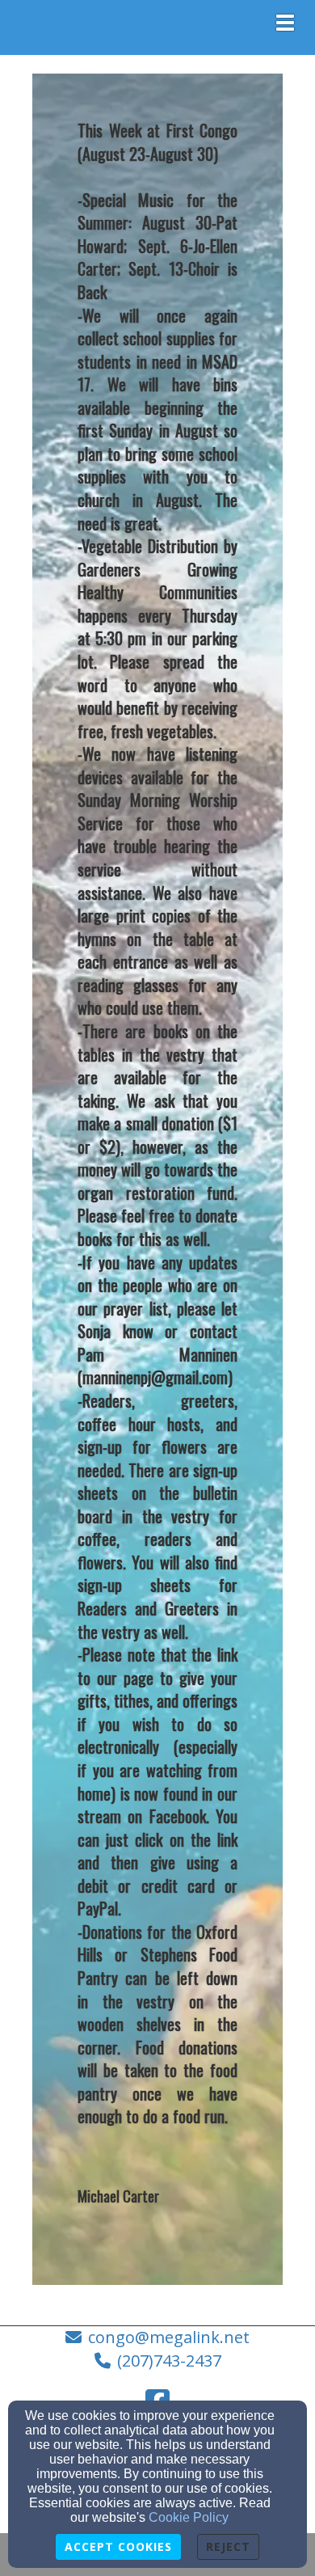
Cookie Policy (189, 2517)
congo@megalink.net (169, 2337)
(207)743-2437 (169, 2361)
